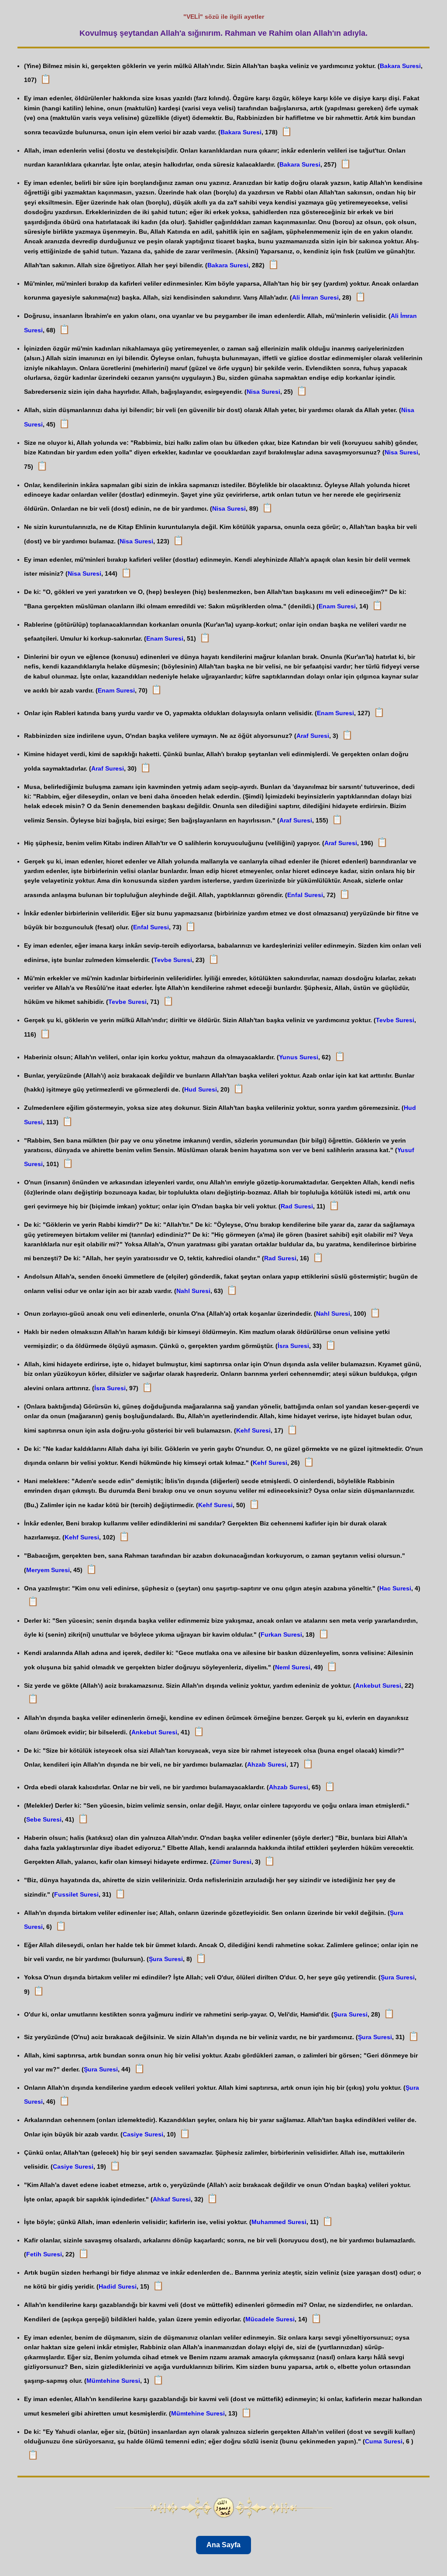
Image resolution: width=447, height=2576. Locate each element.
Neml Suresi (293, 1667)
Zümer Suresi (232, 1862)
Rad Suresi (297, 1206)
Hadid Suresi (118, 2286)
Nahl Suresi (193, 1291)
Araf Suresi (313, 736)
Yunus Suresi (299, 1057)
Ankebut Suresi (378, 1685)
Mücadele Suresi (270, 2319)
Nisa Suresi (263, 392)
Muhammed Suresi (279, 2222)
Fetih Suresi (44, 2254)
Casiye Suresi (143, 2134)
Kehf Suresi (253, 1430)
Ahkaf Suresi (172, 2199)
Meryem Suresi (48, 1570)
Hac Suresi (395, 1588)
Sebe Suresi (44, 1819)
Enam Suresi (337, 606)
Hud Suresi (201, 1089)
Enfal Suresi (305, 895)
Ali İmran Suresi (315, 297)
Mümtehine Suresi (113, 2381)
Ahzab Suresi (267, 1764)
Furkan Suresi (281, 1634)
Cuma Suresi (384, 2441)
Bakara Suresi (400, 66)
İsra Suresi (293, 1346)
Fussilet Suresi (76, 1894)
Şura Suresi (166, 1959)
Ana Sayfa (223, 2545)
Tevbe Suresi (173, 960)
